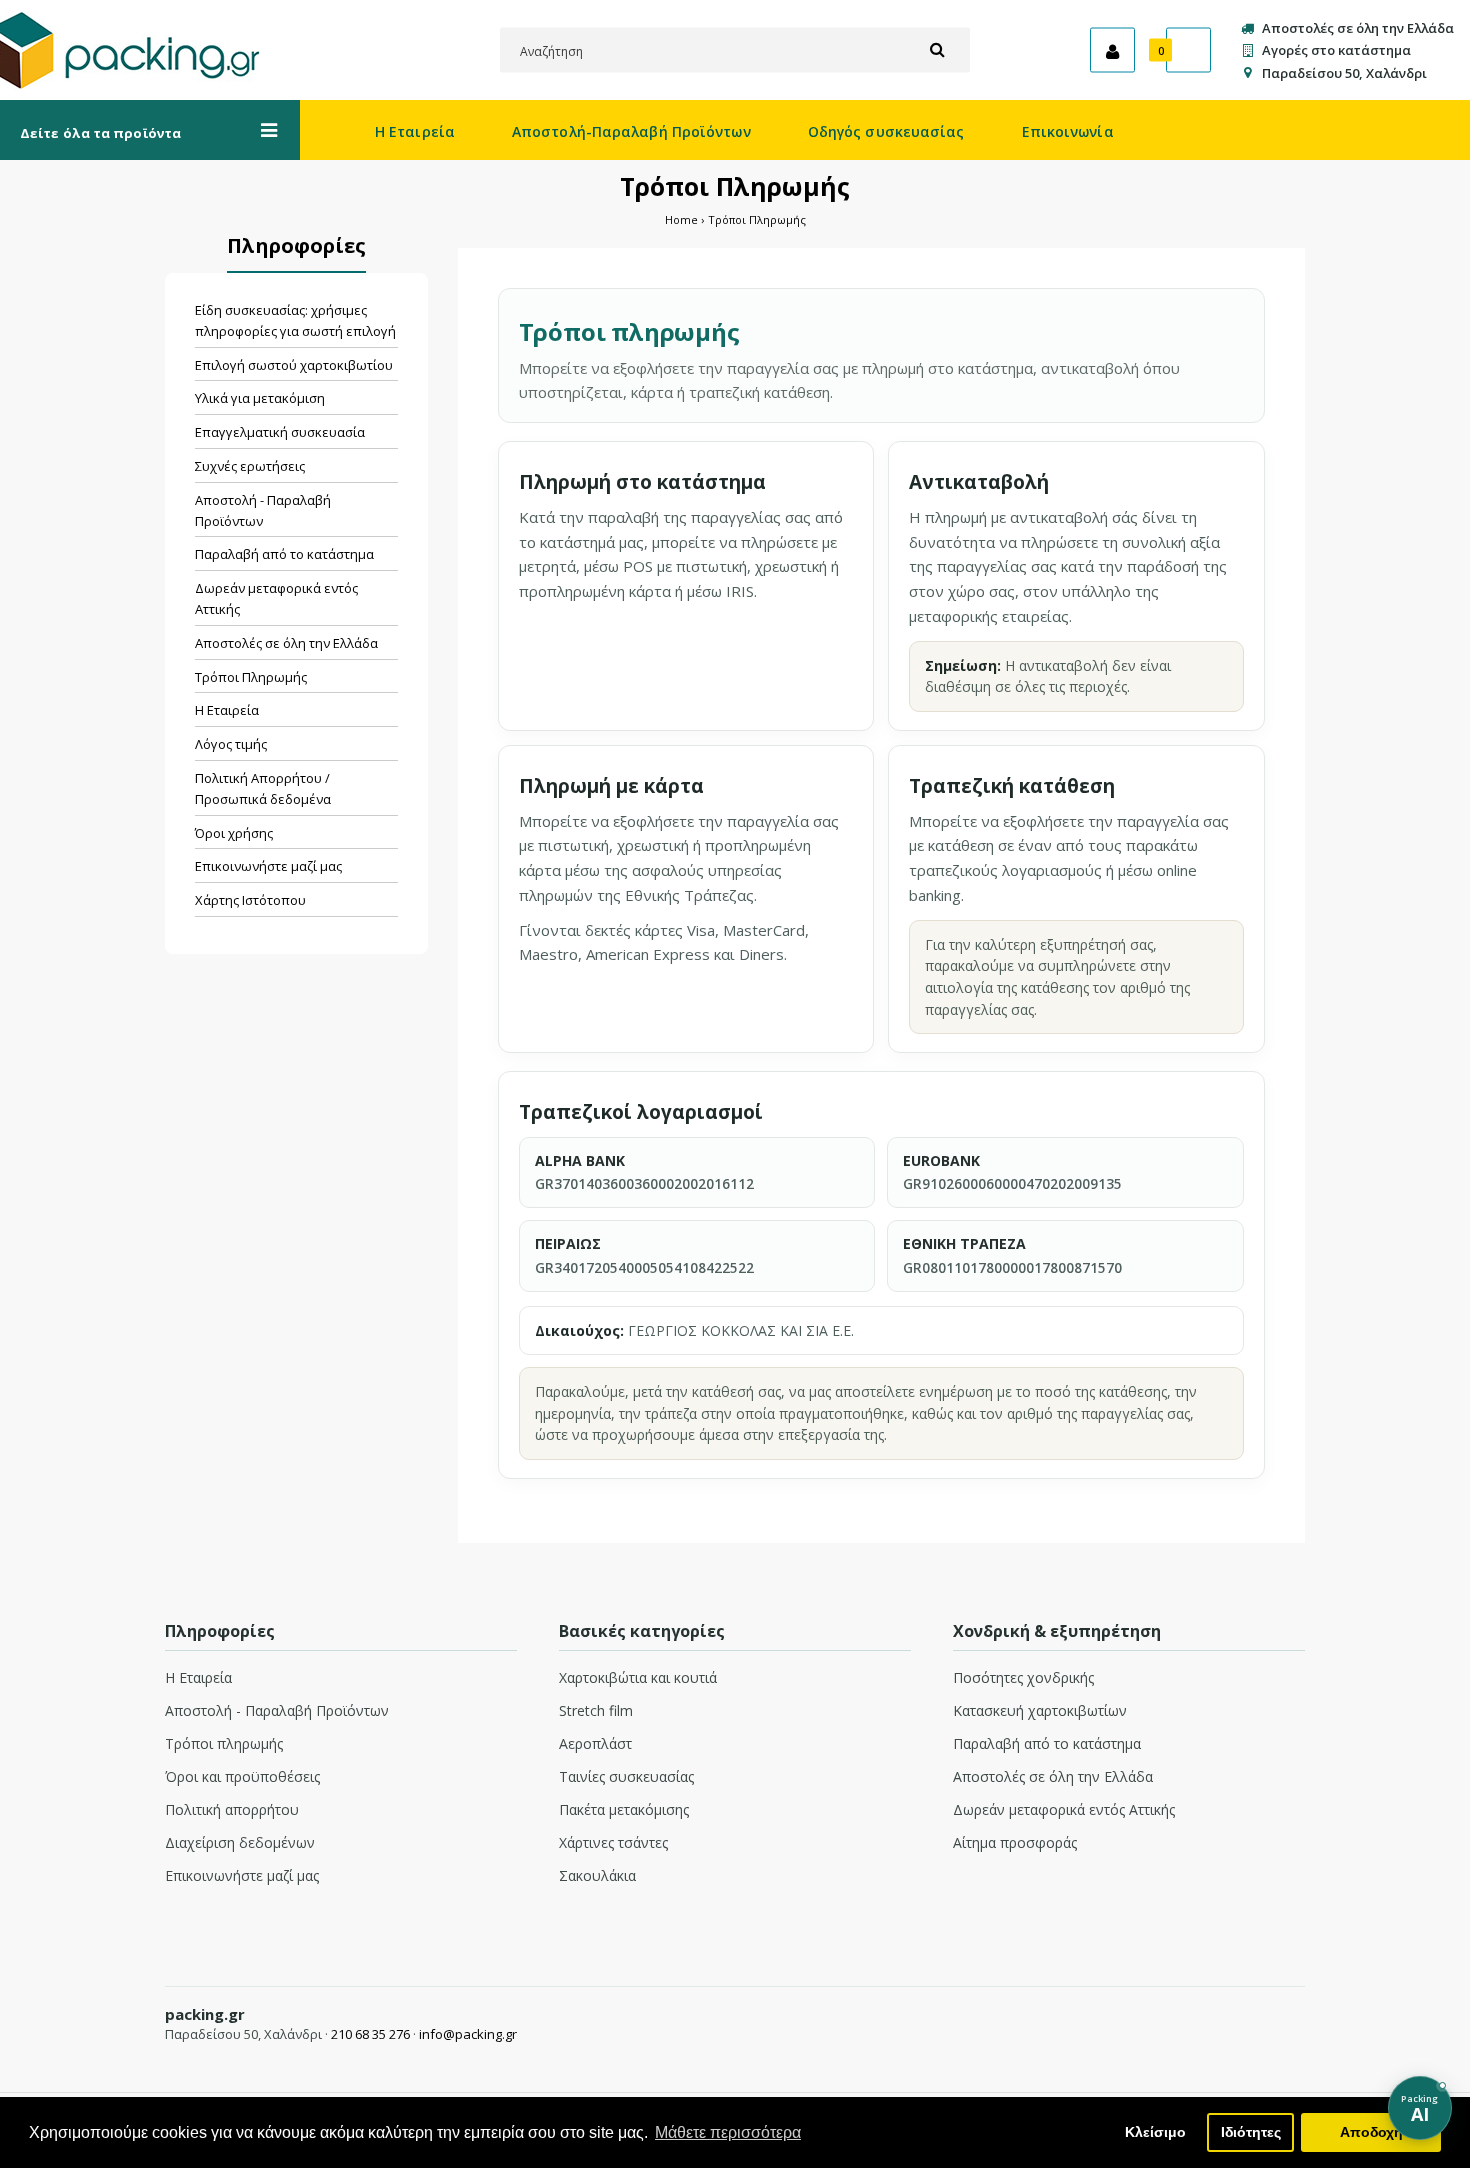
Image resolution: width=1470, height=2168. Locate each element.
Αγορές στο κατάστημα (1336, 50)
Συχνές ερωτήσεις (250, 466)
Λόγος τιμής (231, 744)
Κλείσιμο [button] (1155, 2132)
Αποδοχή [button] (1371, 2132)
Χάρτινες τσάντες (613, 1842)
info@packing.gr (468, 2034)
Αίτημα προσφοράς (1015, 1842)
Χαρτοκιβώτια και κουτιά (638, 1677)
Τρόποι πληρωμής (224, 1743)
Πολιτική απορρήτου (232, 1809)
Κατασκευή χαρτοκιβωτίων (1040, 1710)
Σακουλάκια (597, 1875)
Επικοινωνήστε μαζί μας (268, 866)
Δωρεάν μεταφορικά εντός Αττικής (276, 598)
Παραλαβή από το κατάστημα (284, 554)
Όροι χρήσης (234, 833)
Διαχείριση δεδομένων (240, 1842)
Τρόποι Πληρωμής (757, 219)
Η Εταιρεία (227, 710)
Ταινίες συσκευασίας (626, 1776)
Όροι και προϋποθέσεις (242, 1776)
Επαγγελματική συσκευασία (280, 432)
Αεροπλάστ (595, 1743)
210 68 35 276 (370, 2034)
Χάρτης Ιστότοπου (250, 900)
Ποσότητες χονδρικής (1023, 1677)
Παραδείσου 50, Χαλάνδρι (1344, 72)
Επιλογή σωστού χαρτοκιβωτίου (294, 365)
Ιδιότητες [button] (1251, 2132)
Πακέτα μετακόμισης (624, 1809)
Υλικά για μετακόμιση (260, 398)
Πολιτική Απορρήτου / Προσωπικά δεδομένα (263, 788)
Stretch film (596, 1710)
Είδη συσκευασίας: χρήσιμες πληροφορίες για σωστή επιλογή (295, 320)
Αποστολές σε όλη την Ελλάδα (1358, 28)
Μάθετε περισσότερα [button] (728, 2132)
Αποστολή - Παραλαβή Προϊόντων (263, 510)
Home (681, 219)
